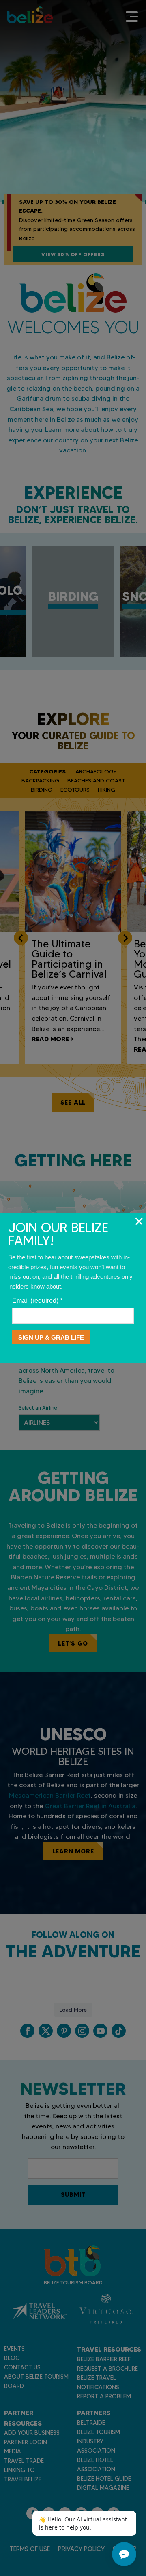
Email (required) (37, 1301)
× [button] (139, 1221)
